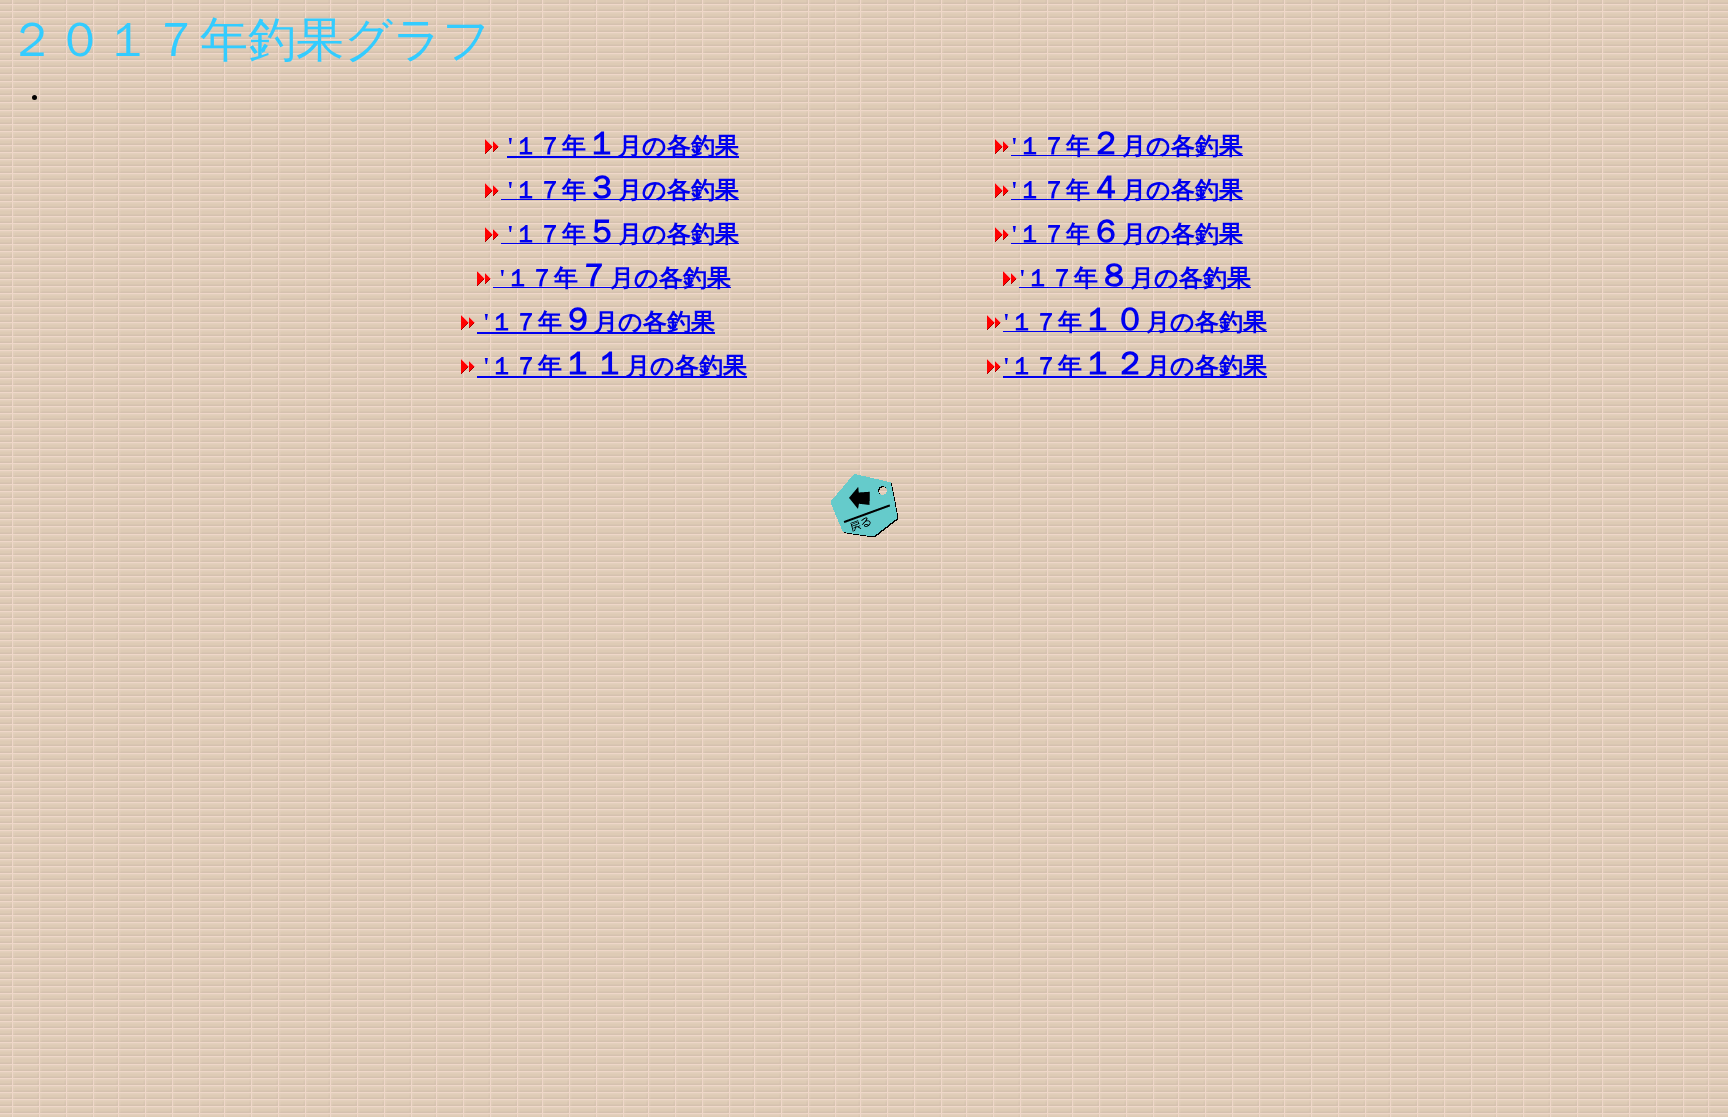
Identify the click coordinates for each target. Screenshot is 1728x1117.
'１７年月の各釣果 (623, 146)
